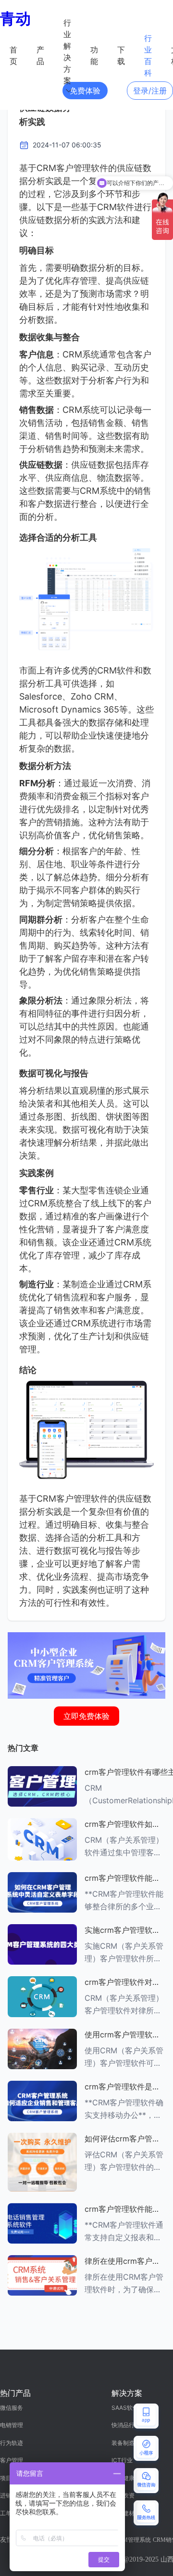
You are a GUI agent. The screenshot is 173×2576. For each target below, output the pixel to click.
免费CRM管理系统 (127, 2540)
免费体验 (85, 91)
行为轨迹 (12, 2443)
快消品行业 (126, 2425)
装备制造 (123, 2443)
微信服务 (12, 2408)
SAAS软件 (125, 2408)
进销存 (9, 2495)
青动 (15, 19)
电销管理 (12, 2425)
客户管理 (12, 2460)
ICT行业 (122, 2460)
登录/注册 (150, 91)
